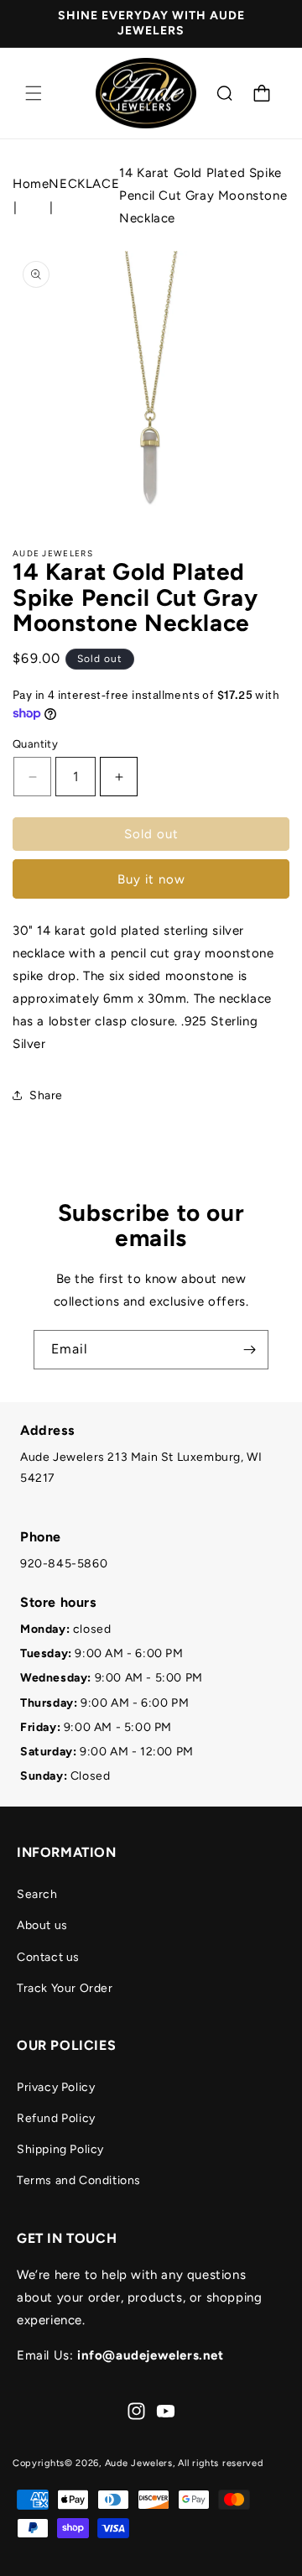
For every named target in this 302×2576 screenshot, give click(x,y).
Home (31, 184)
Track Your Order (65, 1988)
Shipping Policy (60, 2149)
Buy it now (151, 879)
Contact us (48, 1957)
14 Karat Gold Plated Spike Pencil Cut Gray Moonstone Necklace (203, 196)
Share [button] (46, 1095)
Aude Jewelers (139, 2463)
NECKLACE (84, 184)
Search (37, 1894)
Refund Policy (56, 2118)
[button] (34, 93)
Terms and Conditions (79, 2180)
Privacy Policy (56, 2087)
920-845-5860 (64, 1564)
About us (42, 1925)
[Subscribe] (249, 1350)
